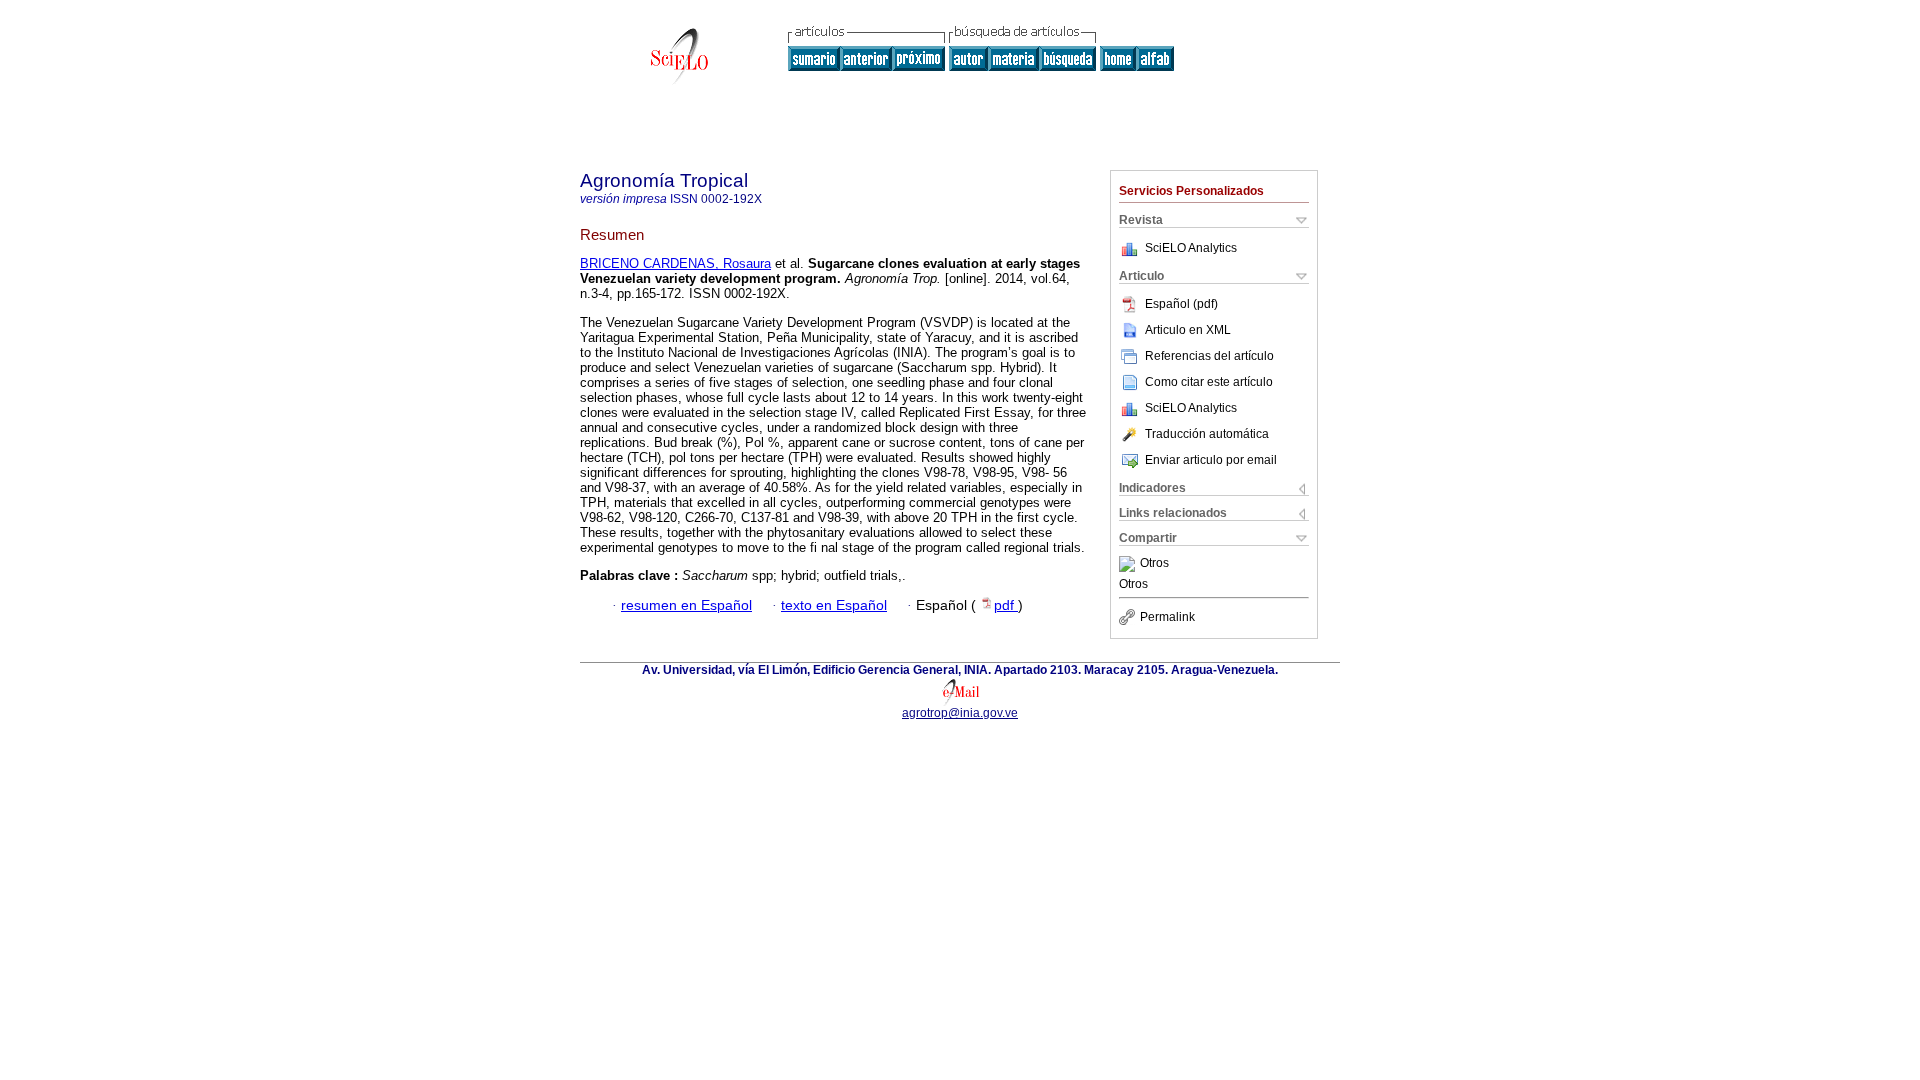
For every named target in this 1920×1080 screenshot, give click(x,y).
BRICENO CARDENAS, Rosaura (675, 263)
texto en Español (834, 605)
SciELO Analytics (1191, 248)
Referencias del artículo (1209, 356)
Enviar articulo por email (1211, 460)
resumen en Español (686, 605)
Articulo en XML (1188, 330)
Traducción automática (1207, 434)
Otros (1154, 564)
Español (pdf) (1181, 304)
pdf (1006, 605)
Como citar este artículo (1209, 382)
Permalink (1167, 617)
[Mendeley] (1129, 564)
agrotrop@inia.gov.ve (960, 713)
